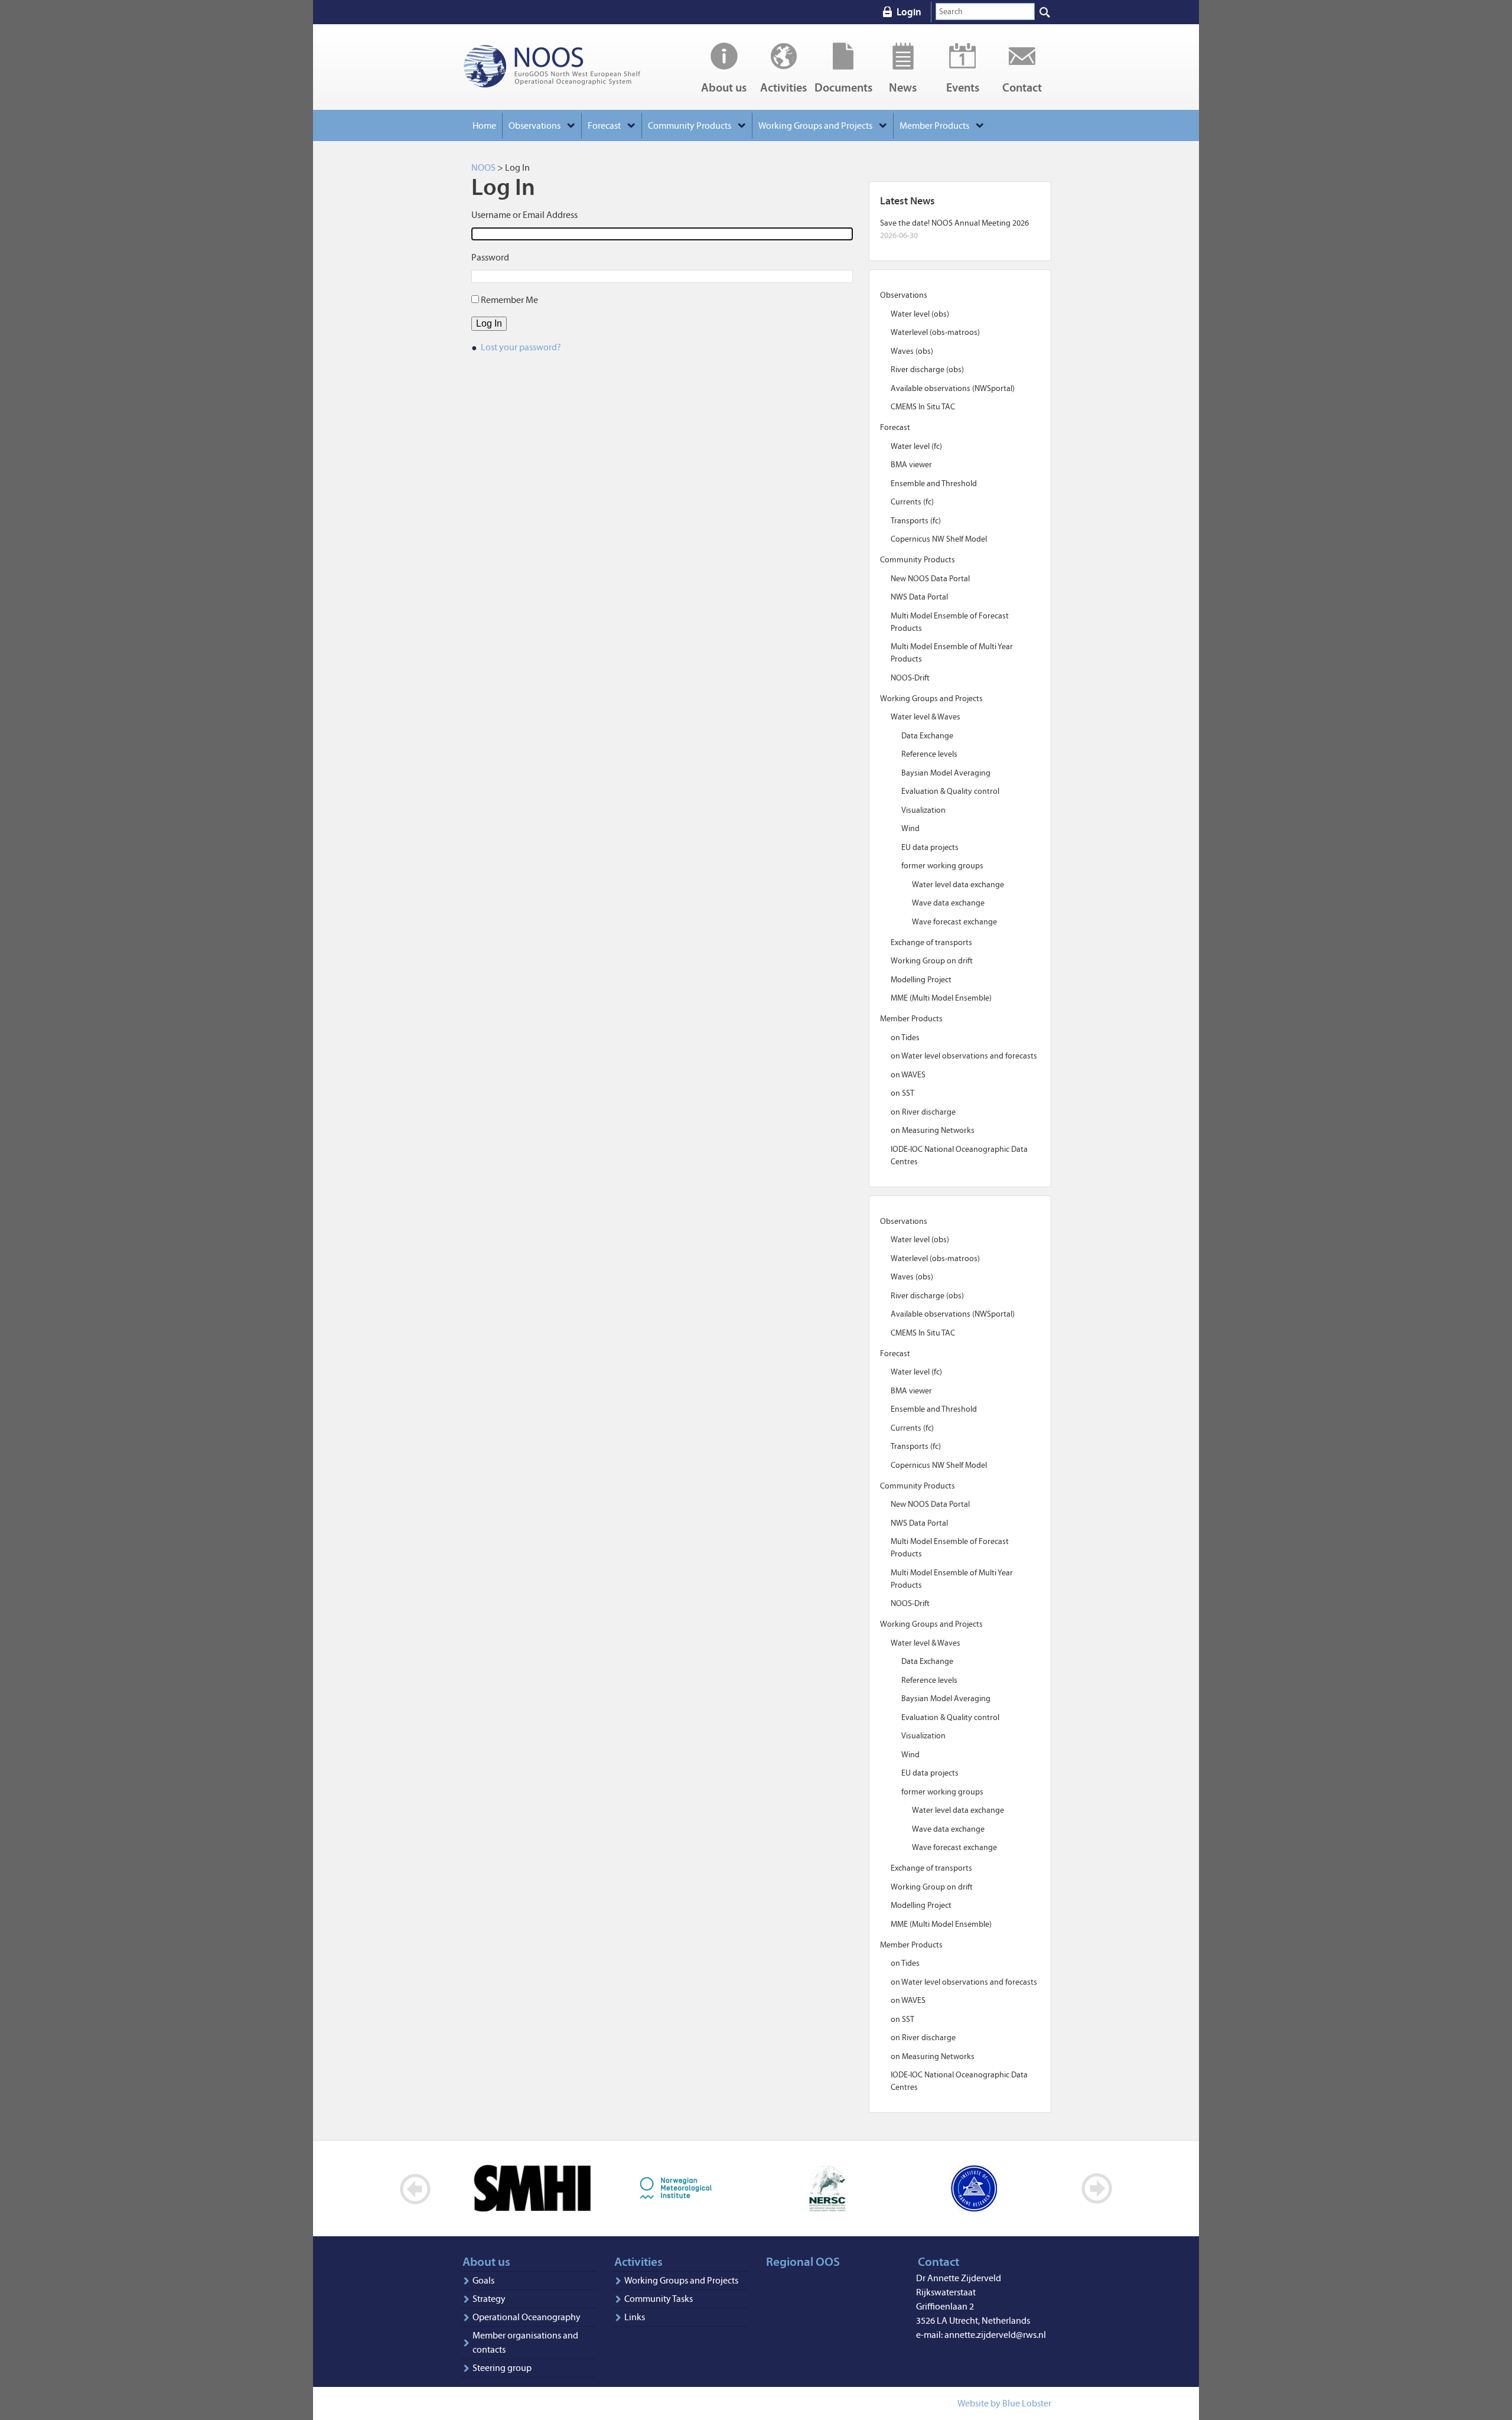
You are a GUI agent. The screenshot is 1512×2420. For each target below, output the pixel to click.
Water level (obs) (920, 314)
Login (909, 12)
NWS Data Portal (919, 597)
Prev (416, 2189)
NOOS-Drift (910, 678)
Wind (910, 828)
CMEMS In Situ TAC (923, 407)
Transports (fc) (916, 521)
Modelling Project (921, 980)
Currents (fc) (912, 502)
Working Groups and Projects (681, 2280)
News (903, 87)
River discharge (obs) (927, 369)
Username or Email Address (524, 215)
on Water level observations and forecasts (964, 1056)
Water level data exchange (958, 885)
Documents (843, 87)
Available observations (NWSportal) (953, 388)
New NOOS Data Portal (930, 579)
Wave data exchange (948, 903)
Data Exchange (927, 736)
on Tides (905, 1038)
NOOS (567, 67)
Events (963, 87)
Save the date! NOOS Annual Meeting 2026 (954, 223)
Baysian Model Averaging (946, 773)
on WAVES (908, 1075)
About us (724, 87)
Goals (483, 2280)
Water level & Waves (926, 717)
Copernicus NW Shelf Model (939, 539)
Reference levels (929, 754)
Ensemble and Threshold (934, 483)
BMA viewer (911, 465)
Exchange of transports (931, 942)
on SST (902, 1093)
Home (484, 126)
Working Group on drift (932, 961)
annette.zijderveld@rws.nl (995, 2335)
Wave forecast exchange (954, 922)
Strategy (489, 2299)
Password (490, 257)
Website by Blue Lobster (1004, 2403)
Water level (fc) (916, 446)
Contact (1022, 87)
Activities (783, 87)
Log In (489, 323)
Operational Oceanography (527, 2317)
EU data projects (930, 847)
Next (1096, 2189)
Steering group (502, 2368)
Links (635, 2317)
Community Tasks (659, 2299)
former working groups (942, 866)
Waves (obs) (912, 351)
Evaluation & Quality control (950, 791)
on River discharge (923, 1112)
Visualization (923, 810)
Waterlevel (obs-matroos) (935, 332)
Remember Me (509, 300)
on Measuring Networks (933, 1130)
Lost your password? (521, 347)
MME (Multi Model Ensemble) (941, 998)
